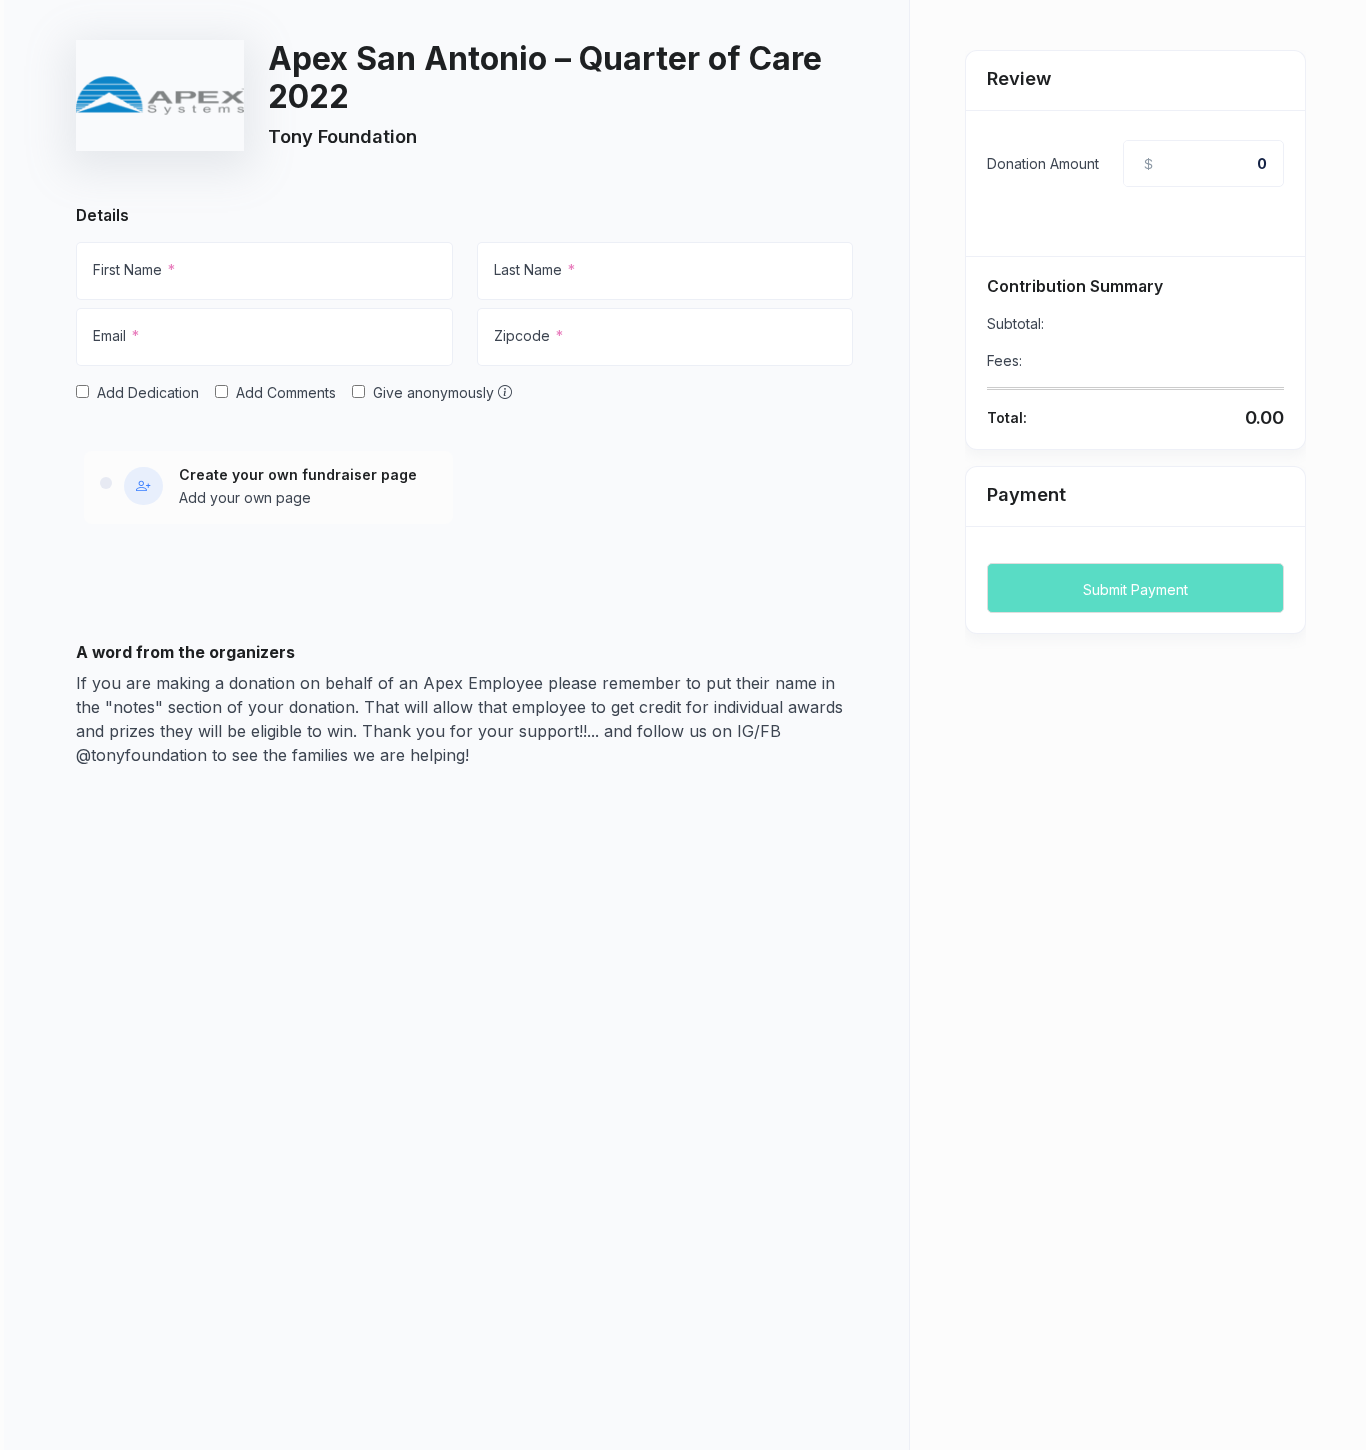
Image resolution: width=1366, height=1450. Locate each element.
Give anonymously (435, 392)
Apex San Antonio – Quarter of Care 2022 (545, 77)
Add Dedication (148, 392)
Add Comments (286, 392)
